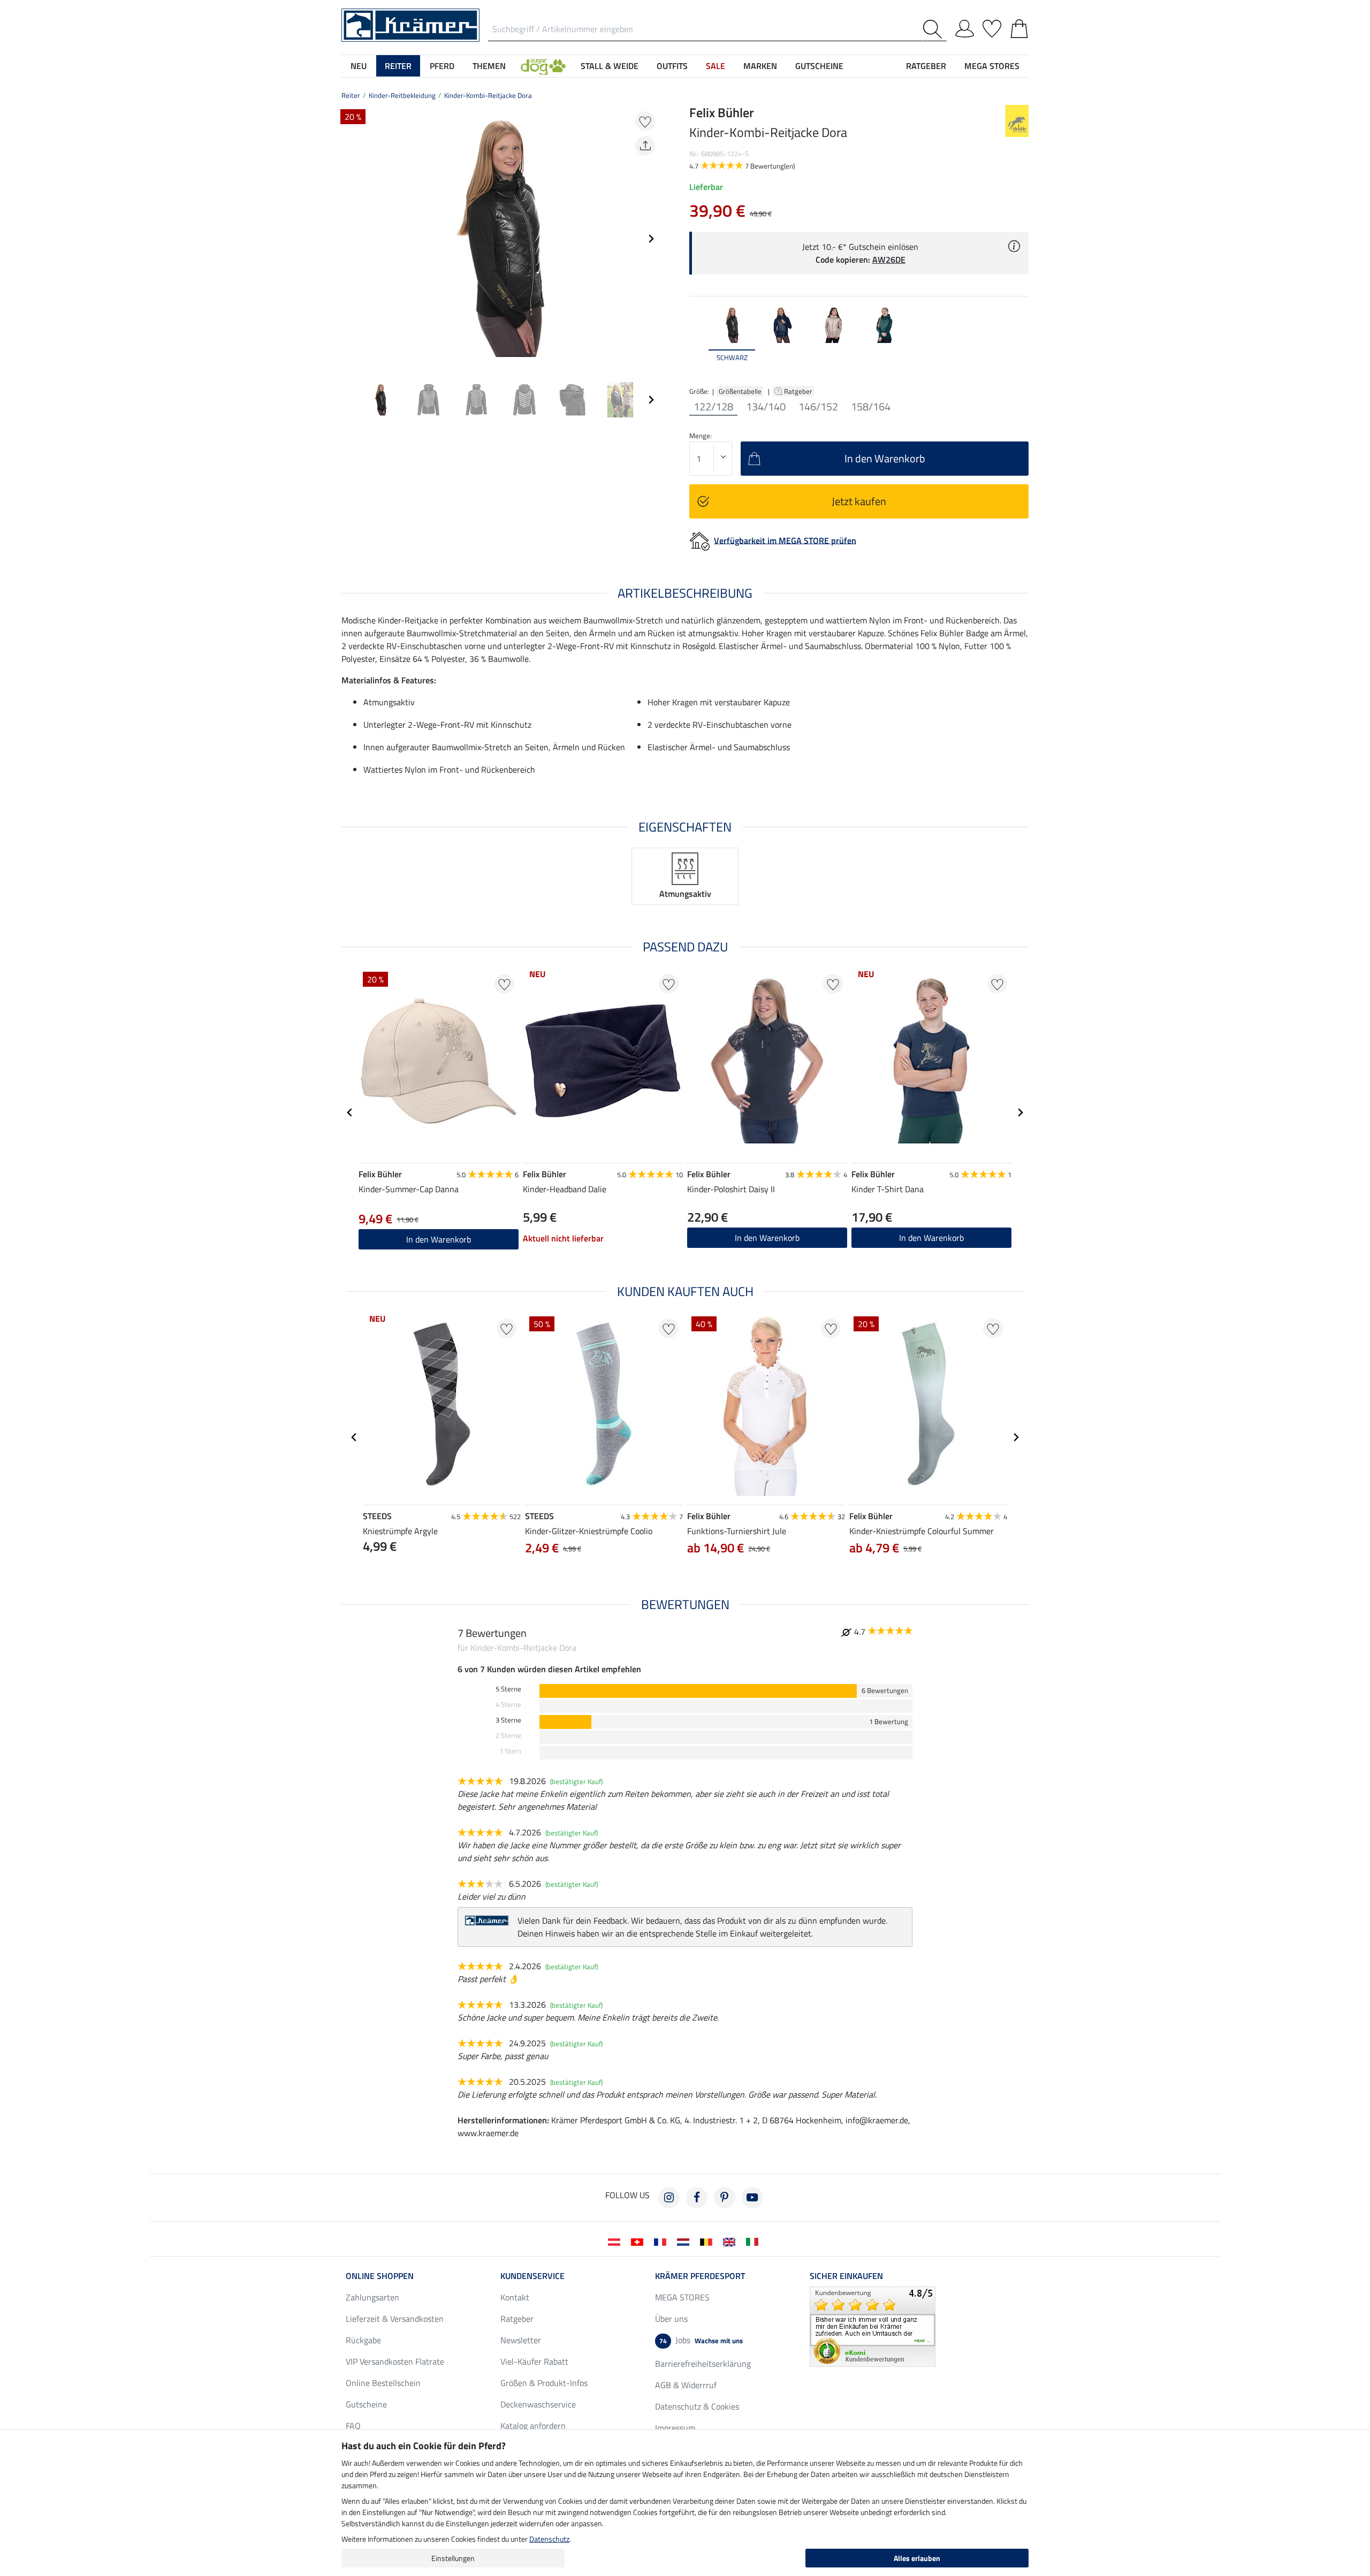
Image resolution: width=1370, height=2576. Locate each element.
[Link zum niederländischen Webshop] (685, 2241)
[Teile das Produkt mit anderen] (645, 146)
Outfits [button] (672, 66)
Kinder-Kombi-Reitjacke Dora (488, 95)
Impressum (675, 2428)
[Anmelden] (965, 27)
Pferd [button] (442, 66)
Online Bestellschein (383, 2383)
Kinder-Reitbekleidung (402, 95)
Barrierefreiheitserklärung (703, 2364)
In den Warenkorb (767, 1238)
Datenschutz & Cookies (697, 2406)
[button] (543, 66)
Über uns (671, 2319)
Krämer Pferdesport (700, 2276)
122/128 (713, 407)
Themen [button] (489, 66)
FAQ (353, 2426)
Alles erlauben (917, 2558)
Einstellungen (453, 2558)
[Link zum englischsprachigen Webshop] (731, 2241)
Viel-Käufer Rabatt (534, 2361)
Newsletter (521, 2340)
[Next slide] (651, 239)
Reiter (351, 95)
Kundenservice (532, 2276)
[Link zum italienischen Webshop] (754, 2241)
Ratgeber (799, 391)
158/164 (871, 407)
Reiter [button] (398, 66)
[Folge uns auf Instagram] (669, 2198)
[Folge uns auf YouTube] (752, 2198)
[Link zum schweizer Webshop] (639, 2241)
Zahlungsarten (372, 2297)
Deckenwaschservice (538, 2404)
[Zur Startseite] (410, 24)
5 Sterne (508, 1689)
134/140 (766, 407)
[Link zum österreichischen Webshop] (616, 2241)
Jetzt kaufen (859, 501)
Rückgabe (363, 2340)
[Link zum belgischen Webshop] (708, 2241)
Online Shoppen (380, 2276)
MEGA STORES (992, 66)
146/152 (818, 407)
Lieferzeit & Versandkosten (395, 2319)
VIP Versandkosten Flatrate (395, 2361)
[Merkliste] (992, 27)
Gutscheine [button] (819, 66)
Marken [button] (760, 66)
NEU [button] (359, 66)
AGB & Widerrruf (686, 2385)
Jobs (701, 2340)
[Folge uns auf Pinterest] (725, 2198)
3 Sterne (508, 1720)
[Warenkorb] (1019, 27)
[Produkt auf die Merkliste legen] (645, 121)
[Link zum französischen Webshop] (662, 2241)
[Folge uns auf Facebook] (697, 2198)
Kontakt (515, 2297)
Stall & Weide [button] (610, 66)
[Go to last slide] (350, 1112)
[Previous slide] (350, 239)
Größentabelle (740, 391)
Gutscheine (366, 2404)
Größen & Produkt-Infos (544, 2383)
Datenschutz (549, 2539)
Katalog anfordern (533, 2426)
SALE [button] (716, 66)
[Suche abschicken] (935, 29)
